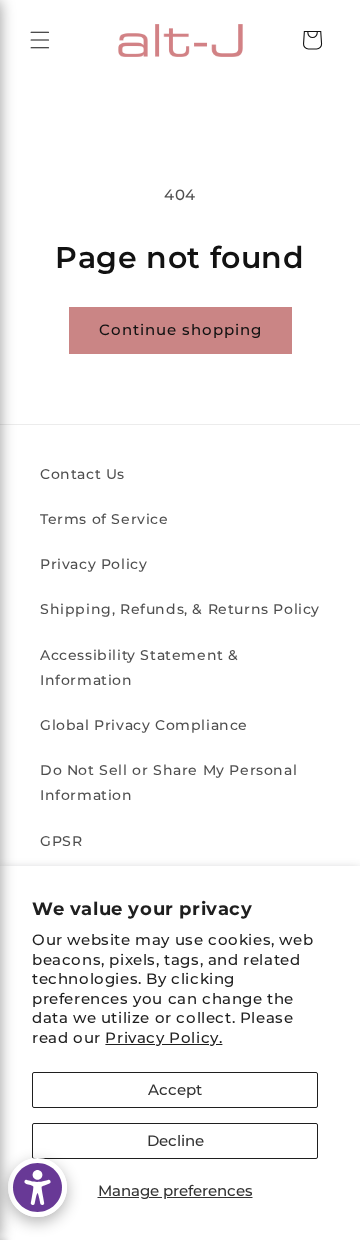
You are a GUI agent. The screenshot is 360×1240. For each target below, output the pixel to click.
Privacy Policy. (163, 1037)
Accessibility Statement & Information (139, 667)
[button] (40, 40)
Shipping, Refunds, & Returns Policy (180, 609)
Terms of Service (104, 519)
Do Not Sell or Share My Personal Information (168, 782)
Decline (175, 1140)
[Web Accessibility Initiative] (37, 1187)
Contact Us (82, 474)
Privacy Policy (93, 564)
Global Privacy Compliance (144, 725)
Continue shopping (180, 329)
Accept (175, 1089)
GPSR (61, 841)
